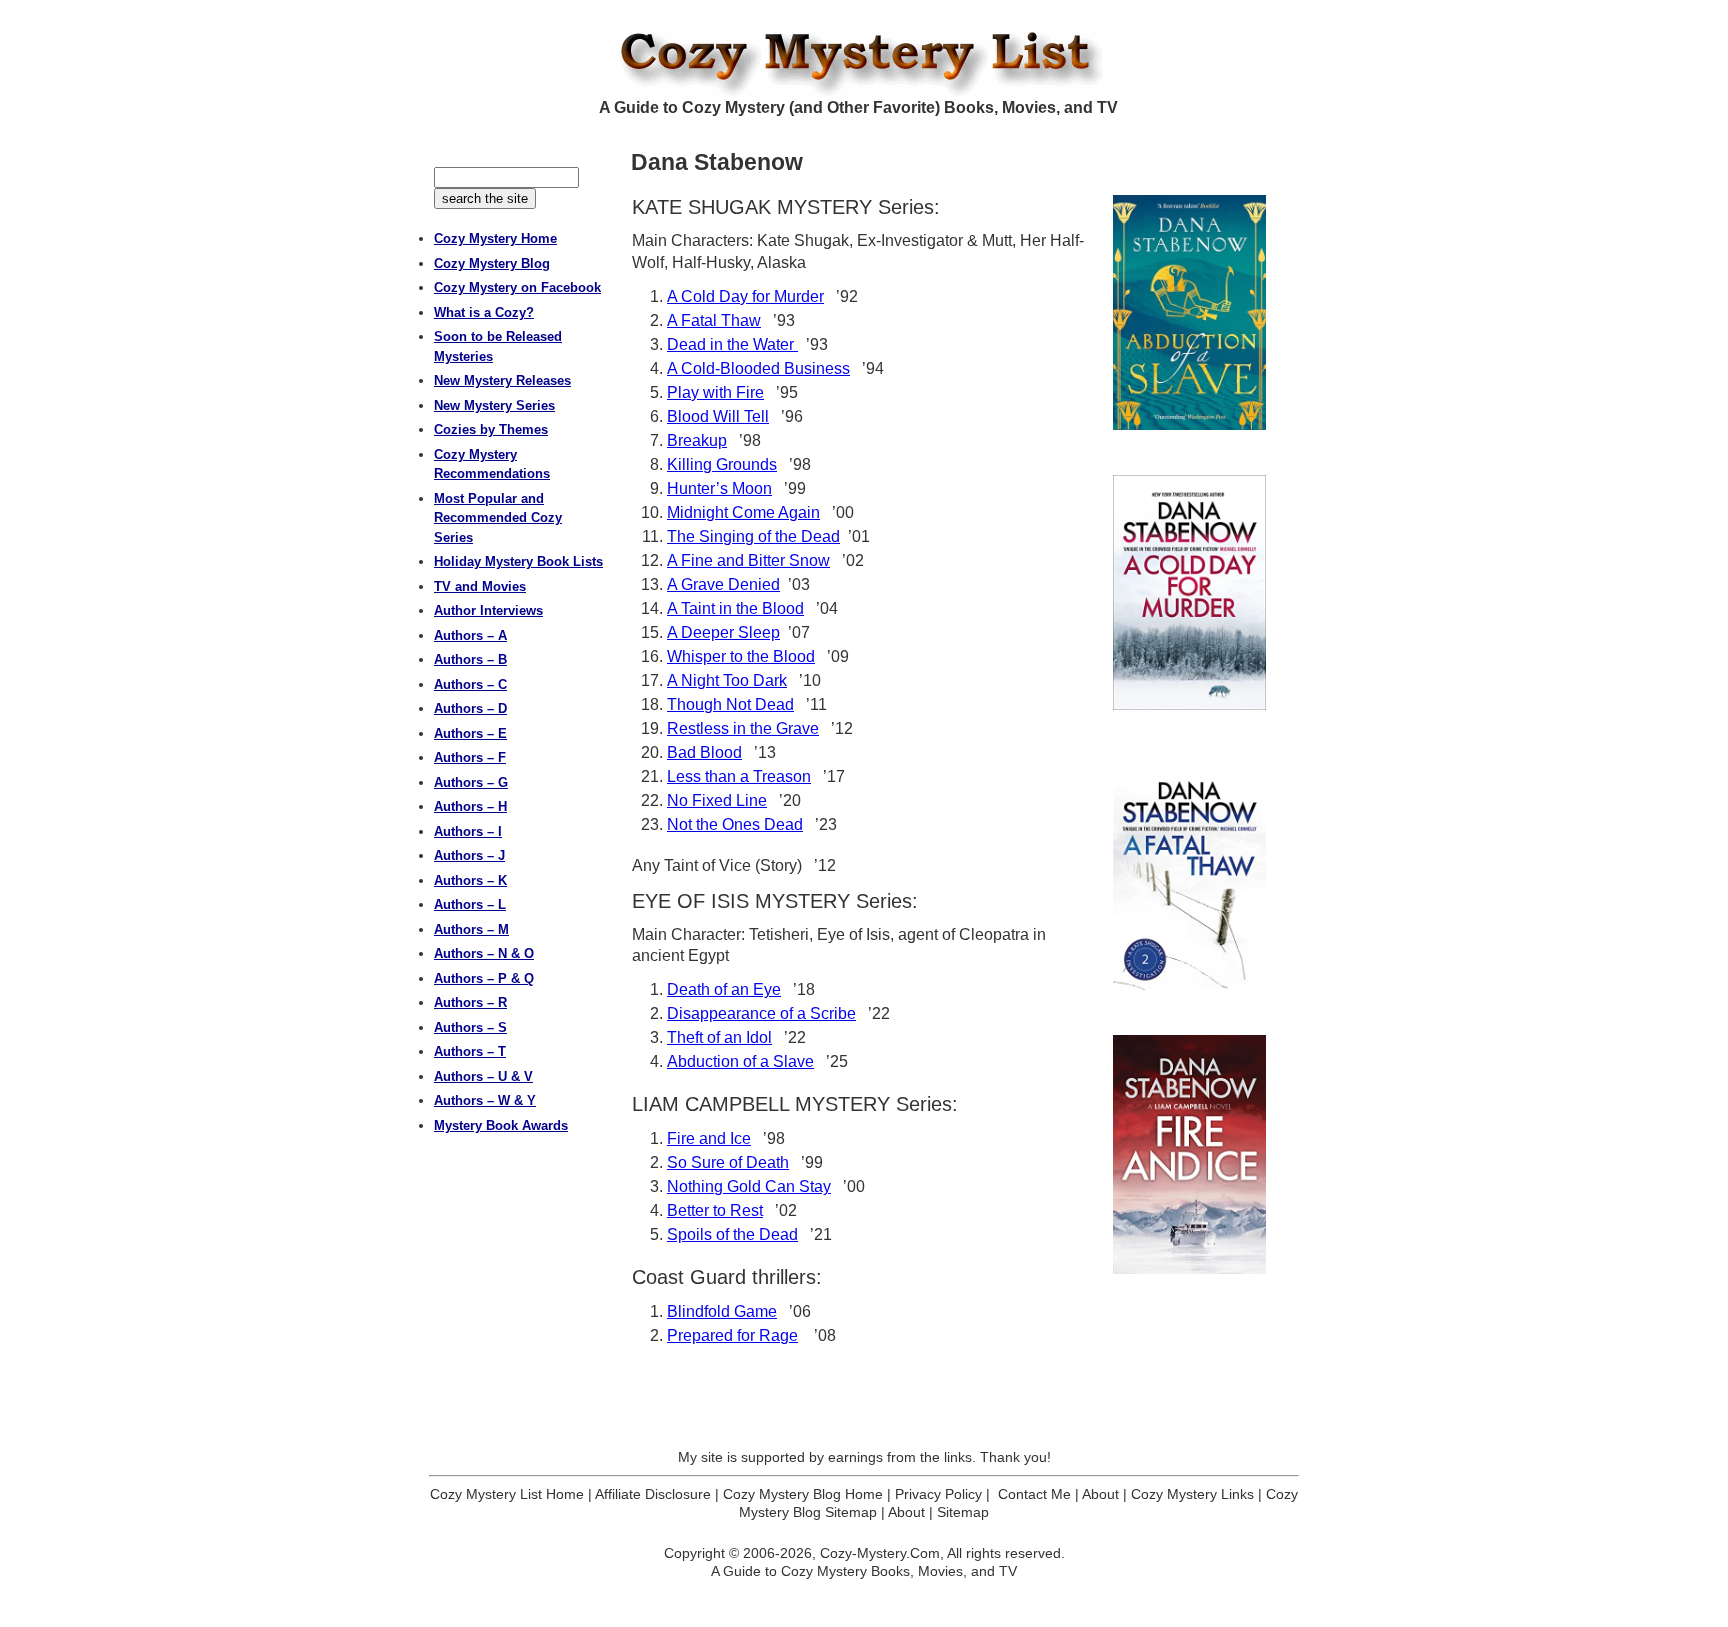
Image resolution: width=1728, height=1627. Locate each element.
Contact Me (1034, 1494)
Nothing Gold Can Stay (749, 1186)
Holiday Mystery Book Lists (518, 561)
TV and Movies (480, 586)
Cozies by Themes (491, 429)
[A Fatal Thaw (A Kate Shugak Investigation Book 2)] (1189, 872)
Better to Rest (715, 1210)
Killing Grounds (722, 464)
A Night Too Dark (727, 680)
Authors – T (470, 1051)
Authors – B (470, 659)
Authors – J (469, 855)
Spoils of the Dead (732, 1234)
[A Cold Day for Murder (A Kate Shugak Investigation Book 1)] (1189, 592)
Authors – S (470, 1027)
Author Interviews (488, 610)
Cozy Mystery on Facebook (517, 287)
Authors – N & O (484, 953)
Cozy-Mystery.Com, (882, 1553)
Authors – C (470, 684)
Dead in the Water (732, 344)
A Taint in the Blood (735, 608)
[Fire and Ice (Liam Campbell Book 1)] (1189, 1154)
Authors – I (468, 831)
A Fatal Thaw (714, 320)
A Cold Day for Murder (745, 296)
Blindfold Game (722, 1311)
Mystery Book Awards (501, 1125)
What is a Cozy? (484, 312)
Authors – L (470, 904)
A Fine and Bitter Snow (748, 560)
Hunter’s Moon (719, 488)
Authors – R (470, 1002)
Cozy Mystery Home (495, 238)
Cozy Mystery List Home (507, 1494)
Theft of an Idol (719, 1037)
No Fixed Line (717, 800)
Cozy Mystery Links (1192, 1494)
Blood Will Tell (718, 416)
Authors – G (471, 782)
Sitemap (963, 1512)
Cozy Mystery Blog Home (803, 1494)
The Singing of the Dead (753, 536)
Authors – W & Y (485, 1100)
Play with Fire (715, 392)
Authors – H (470, 806)
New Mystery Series (494, 405)
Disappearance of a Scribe (761, 1013)
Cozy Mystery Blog (492, 263)
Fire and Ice (709, 1138)
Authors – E (470, 733)
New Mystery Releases (502, 380)
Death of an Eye (724, 989)
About (1100, 1494)
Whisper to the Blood (741, 656)
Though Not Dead (730, 704)
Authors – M (471, 929)
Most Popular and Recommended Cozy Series (498, 518)
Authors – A (470, 635)
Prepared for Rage (732, 1335)
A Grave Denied (723, 584)
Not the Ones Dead (735, 824)
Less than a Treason (739, 776)
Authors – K (470, 880)
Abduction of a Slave (740, 1061)
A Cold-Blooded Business (758, 368)
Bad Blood (704, 752)
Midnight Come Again (743, 512)
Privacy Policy (938, 1494)
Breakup (697, 440)
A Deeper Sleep (723, 632)
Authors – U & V (483, 1076)
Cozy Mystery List (864, 56)
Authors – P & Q (484, 978)
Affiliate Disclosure (653, 1494)
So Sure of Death (728, 1162)
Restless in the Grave (743, 728)
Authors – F (470, 757)
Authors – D (470, 708)
